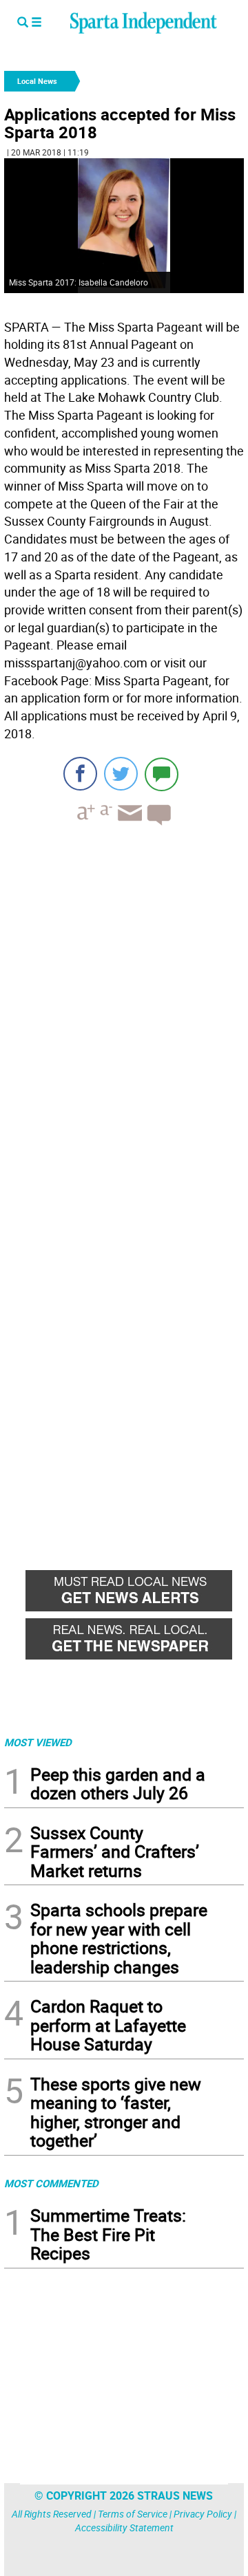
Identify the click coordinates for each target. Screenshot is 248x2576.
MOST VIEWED (38, 1742)
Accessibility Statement (124, 2527)
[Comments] (162, 774)
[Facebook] (80, 774)
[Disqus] (124, 1011)
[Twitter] (121, 774)
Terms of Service (133, 2514)
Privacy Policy (203, 2514)
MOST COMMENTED (51, 2183)
